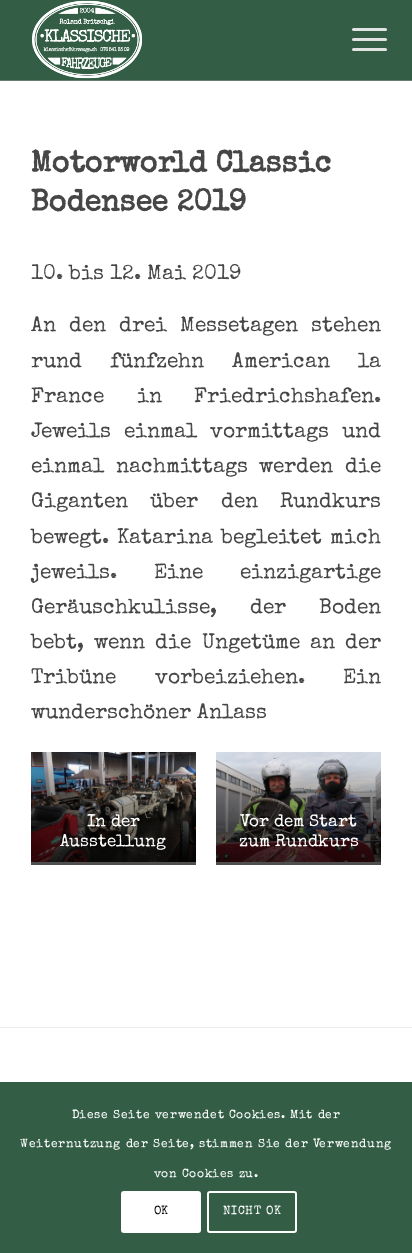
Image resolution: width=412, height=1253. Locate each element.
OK (161, 1212)
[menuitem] (354, 42)
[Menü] (354, 42)
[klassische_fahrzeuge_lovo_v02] (171, 40)
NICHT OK (252, 1212)
